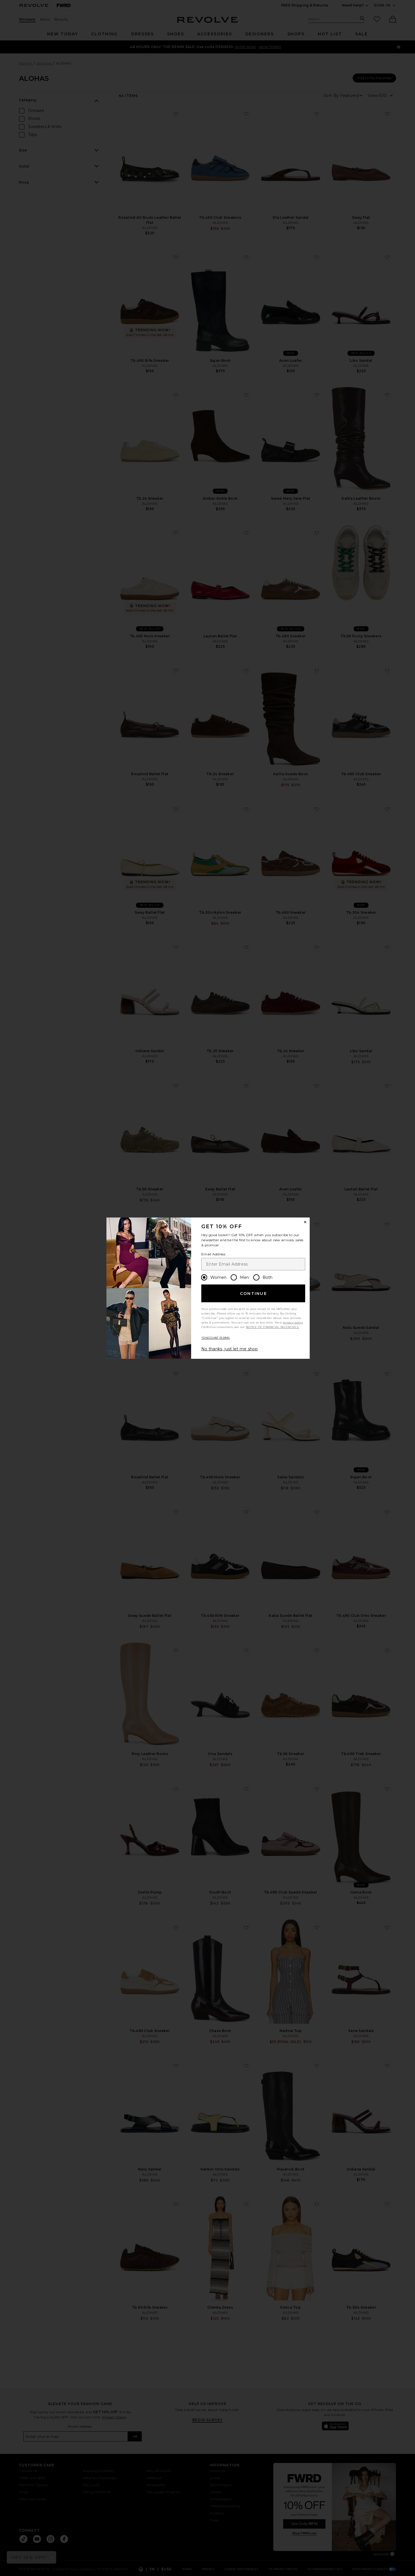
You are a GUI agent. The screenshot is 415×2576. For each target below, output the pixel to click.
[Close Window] (305, 1222)
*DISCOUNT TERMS (216, 1338)
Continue (254, 1294)
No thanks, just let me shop (230, 1349)
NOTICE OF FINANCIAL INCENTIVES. (272, 1327)
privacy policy (293, 1322)
